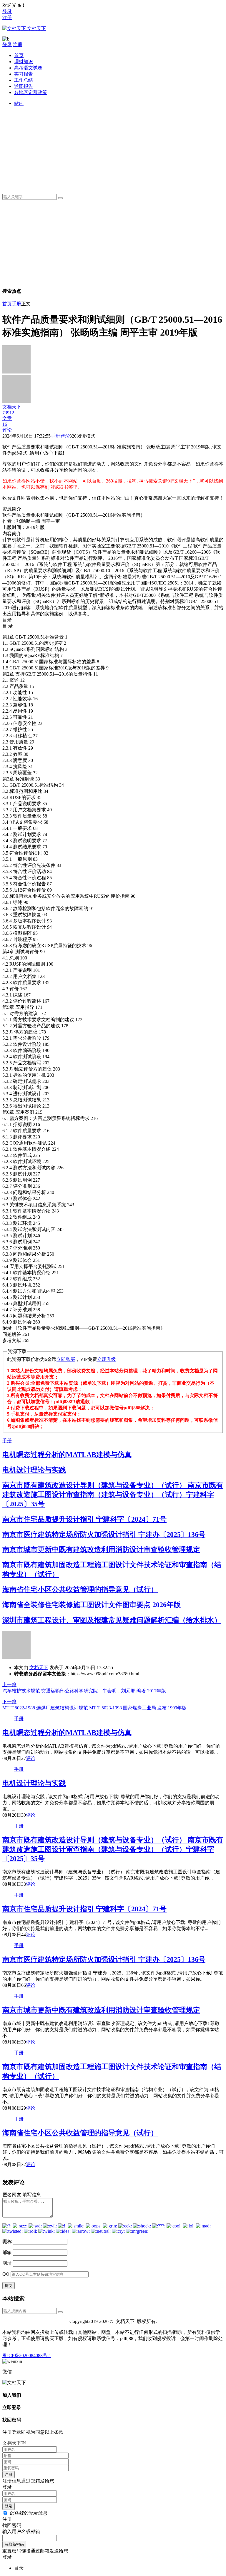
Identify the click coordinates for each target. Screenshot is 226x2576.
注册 (7, 17)
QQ (6, 2274)
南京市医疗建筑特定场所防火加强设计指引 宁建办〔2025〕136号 (104, 1535)
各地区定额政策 (31, 92)
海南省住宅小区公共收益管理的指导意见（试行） (80, 1590)
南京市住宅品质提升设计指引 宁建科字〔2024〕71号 (84, 1519)
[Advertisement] (119, 148)
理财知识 (24, 62)
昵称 (7, 2241)
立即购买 (66, 1359)
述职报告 (24, 86)
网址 (7, 2263)
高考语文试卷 (28, 68)
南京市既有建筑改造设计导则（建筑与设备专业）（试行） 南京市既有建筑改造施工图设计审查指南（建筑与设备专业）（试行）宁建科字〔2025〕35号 (113, 1495)
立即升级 (107, 1359)
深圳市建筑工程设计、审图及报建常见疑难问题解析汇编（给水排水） (112, 1620)
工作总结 (24, 80)
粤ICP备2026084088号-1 (27, 2355)
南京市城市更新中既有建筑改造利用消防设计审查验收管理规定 (101, 1550)
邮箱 (7, 2252)
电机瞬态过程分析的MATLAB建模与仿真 (67, 1455)
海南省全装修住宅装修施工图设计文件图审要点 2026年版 (92, 1605)
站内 (19, 103)
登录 (7, 11)
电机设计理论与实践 (34, 1470)
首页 (19, 55)
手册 (16, 304)
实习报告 (24, 74)
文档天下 (39, 1668)
